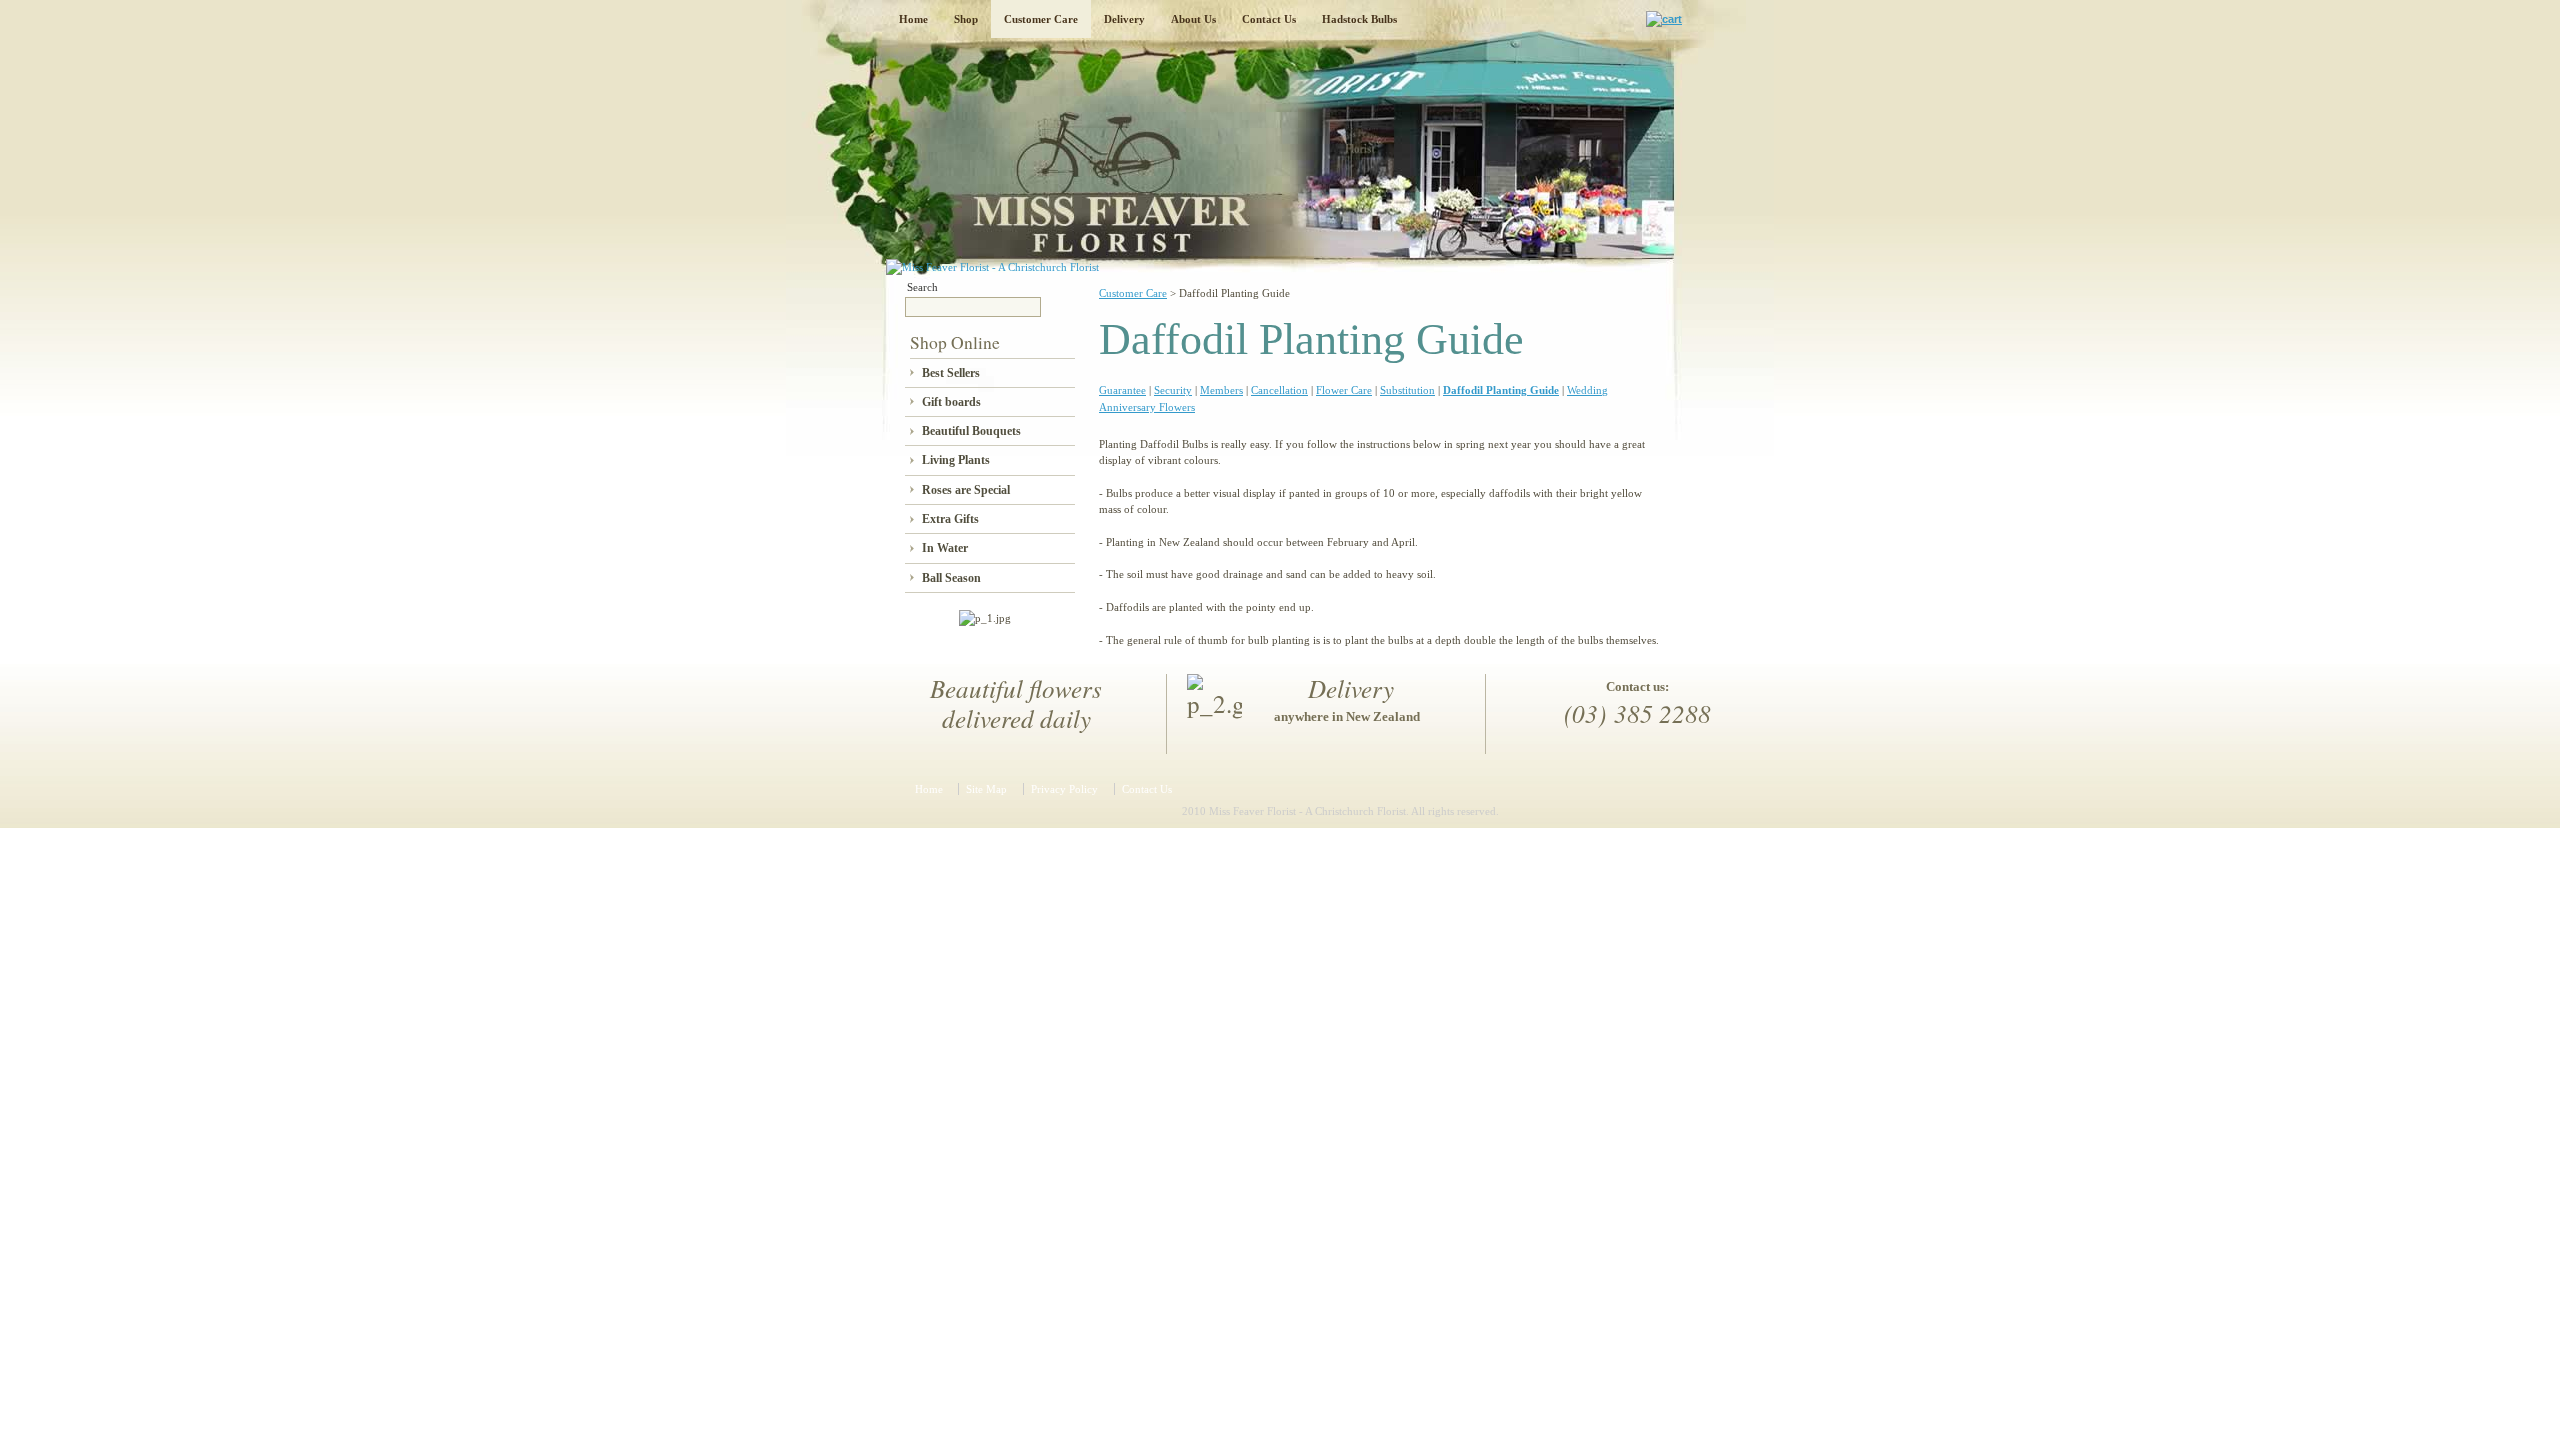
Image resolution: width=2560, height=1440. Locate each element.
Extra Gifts (950, 519)
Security (1173, 390)
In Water (945, 548)
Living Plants (956, 460)
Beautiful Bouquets (971, 431)
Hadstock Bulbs (1359, 19)
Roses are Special (966, 490)
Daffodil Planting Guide (1501, 390)
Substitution (1407, 390)
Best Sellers (951, 373)
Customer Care (1041, 19)
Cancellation (1279, 390)
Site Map (986, 789)
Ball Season (951, 578)
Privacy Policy (1064, 789)
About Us (1193, 19)
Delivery (1124, 19)
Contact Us (1269, 19)
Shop (966, 19)
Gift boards (951, 402)
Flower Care (1344, 390)
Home (913, 19)
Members (1221, 390)
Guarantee (1122, 390)
